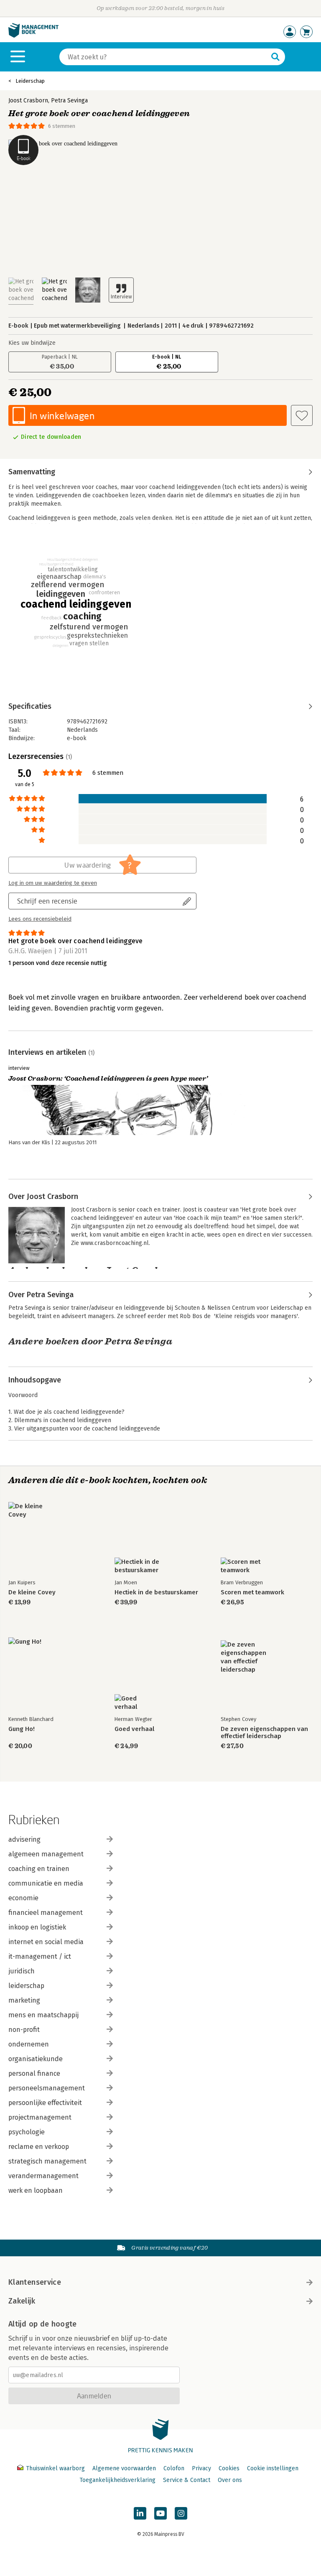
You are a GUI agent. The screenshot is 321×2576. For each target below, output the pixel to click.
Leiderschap (30, 81)
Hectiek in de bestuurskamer (156, 1592)
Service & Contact (187, 2480)
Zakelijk (22, 2301)
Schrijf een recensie (47, 901)
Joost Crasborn (28, 101)
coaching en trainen (39, 1869)
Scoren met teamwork (252, 1592)
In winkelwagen (62, 416)
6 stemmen (62, 126)
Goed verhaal (134, 1729)
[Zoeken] (275, 57)
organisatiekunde (36, 2059)
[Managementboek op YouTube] (160, 2513)
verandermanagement (43, 2176)
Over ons (230, 2480)
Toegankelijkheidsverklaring (117, 2480)
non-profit (24, 2030)
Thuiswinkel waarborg (55, 2468)
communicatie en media (46, 1883)
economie (23, 1898)
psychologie (27, 2132)
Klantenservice (35, 2282)
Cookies (229, 2468)
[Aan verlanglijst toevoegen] (302, 415)
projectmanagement (40, 2117)
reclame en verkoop (39, 2147)
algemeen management (46, 1854)
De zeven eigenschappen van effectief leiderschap (264, 1733)
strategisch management (47, 2161)
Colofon (174, 2468)
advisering (24, 1839)
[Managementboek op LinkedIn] (140, 2513)
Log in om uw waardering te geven (53, 883)
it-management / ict (40, 1956)
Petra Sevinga (69, 101)
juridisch (22, 1971)
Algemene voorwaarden (124, 2468)
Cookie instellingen (273, 2468)
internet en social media (46, 1942)
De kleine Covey (32, 1592)
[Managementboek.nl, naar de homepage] (33, 36)
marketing (24, 2000)
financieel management (46, 1913)
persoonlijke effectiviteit (45, 2103)
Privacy (201, 2468)
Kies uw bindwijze (32, 343)
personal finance (34, 2073)
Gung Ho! (22, 1729)
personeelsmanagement (47, 2088)
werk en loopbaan (36, 2190)
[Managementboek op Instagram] (181, 2513)
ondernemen (29, 2044)
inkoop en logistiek (37, 1927)
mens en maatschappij (43, 2015)
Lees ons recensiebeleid (40, 919)
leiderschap (26, 1986)
